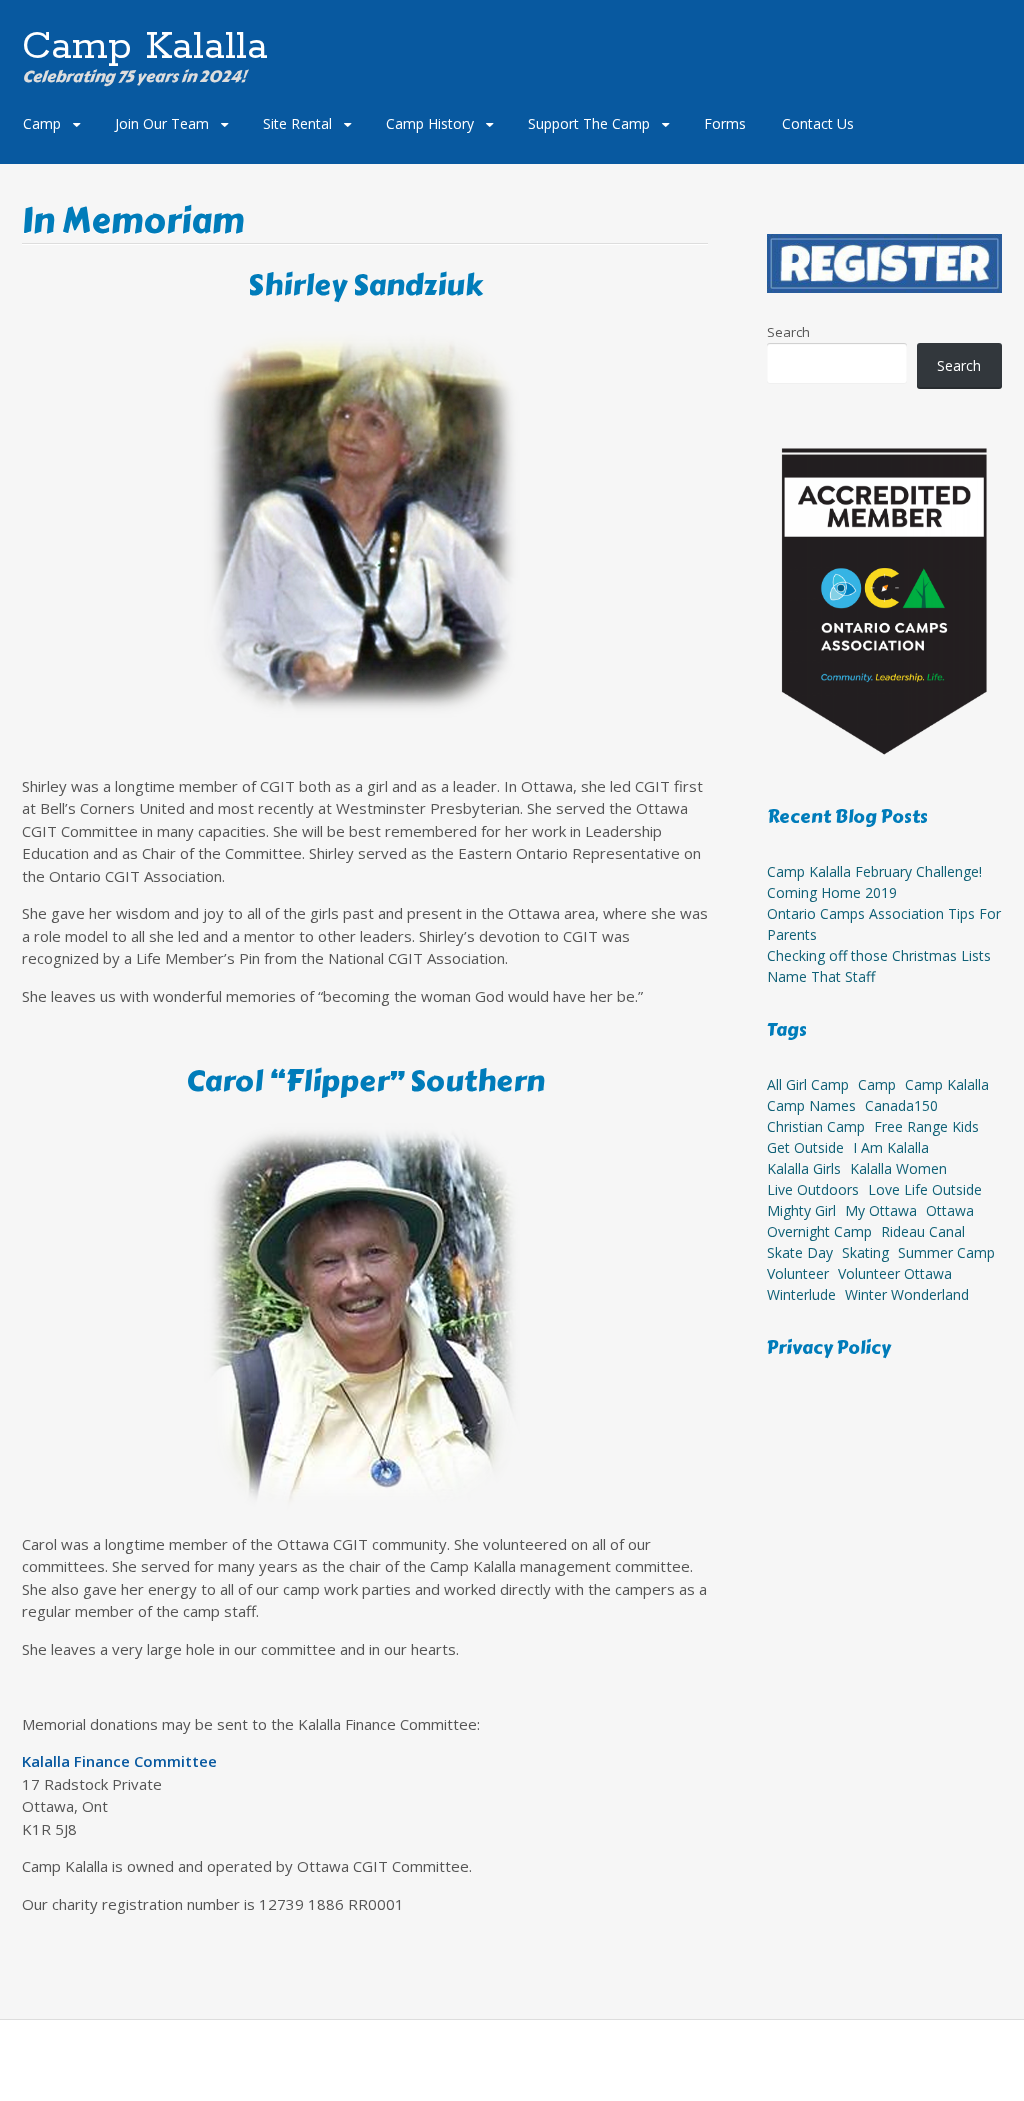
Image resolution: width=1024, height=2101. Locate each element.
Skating (865, 1252)
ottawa (950, 1210)
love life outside (925, 1189)
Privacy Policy (829, 1348)
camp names (811, 1105)
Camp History (430, 123)
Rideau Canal (923, 1231)
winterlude (801, 1294)
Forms (725, 123)
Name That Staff (821, 976)
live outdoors (813, 1189)
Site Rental (297, 123)
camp (877, 1084)
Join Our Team (162, 123)
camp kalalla (947, 1084)
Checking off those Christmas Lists (879, 955)
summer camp (946, 1252)
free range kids (926, 1126)
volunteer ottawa (895, 1273)
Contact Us (818, 123)
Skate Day (800, 1252)
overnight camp (819, 1231)
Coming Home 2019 (832, 892)
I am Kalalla (891, 1147)
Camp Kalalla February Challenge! (874, 871)
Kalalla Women (898, 1168)
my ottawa (881, 1210)
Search (788, 332)
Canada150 (901, 1105)
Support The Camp (589, 123)
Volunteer (798, 1273)
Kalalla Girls (804, 1168)
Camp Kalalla (145, 47)
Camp (42, 123)
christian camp (816, 1126)
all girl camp (808, 1084)
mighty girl (801, 1210)
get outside (805, 1147)
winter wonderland (907, 1294)
